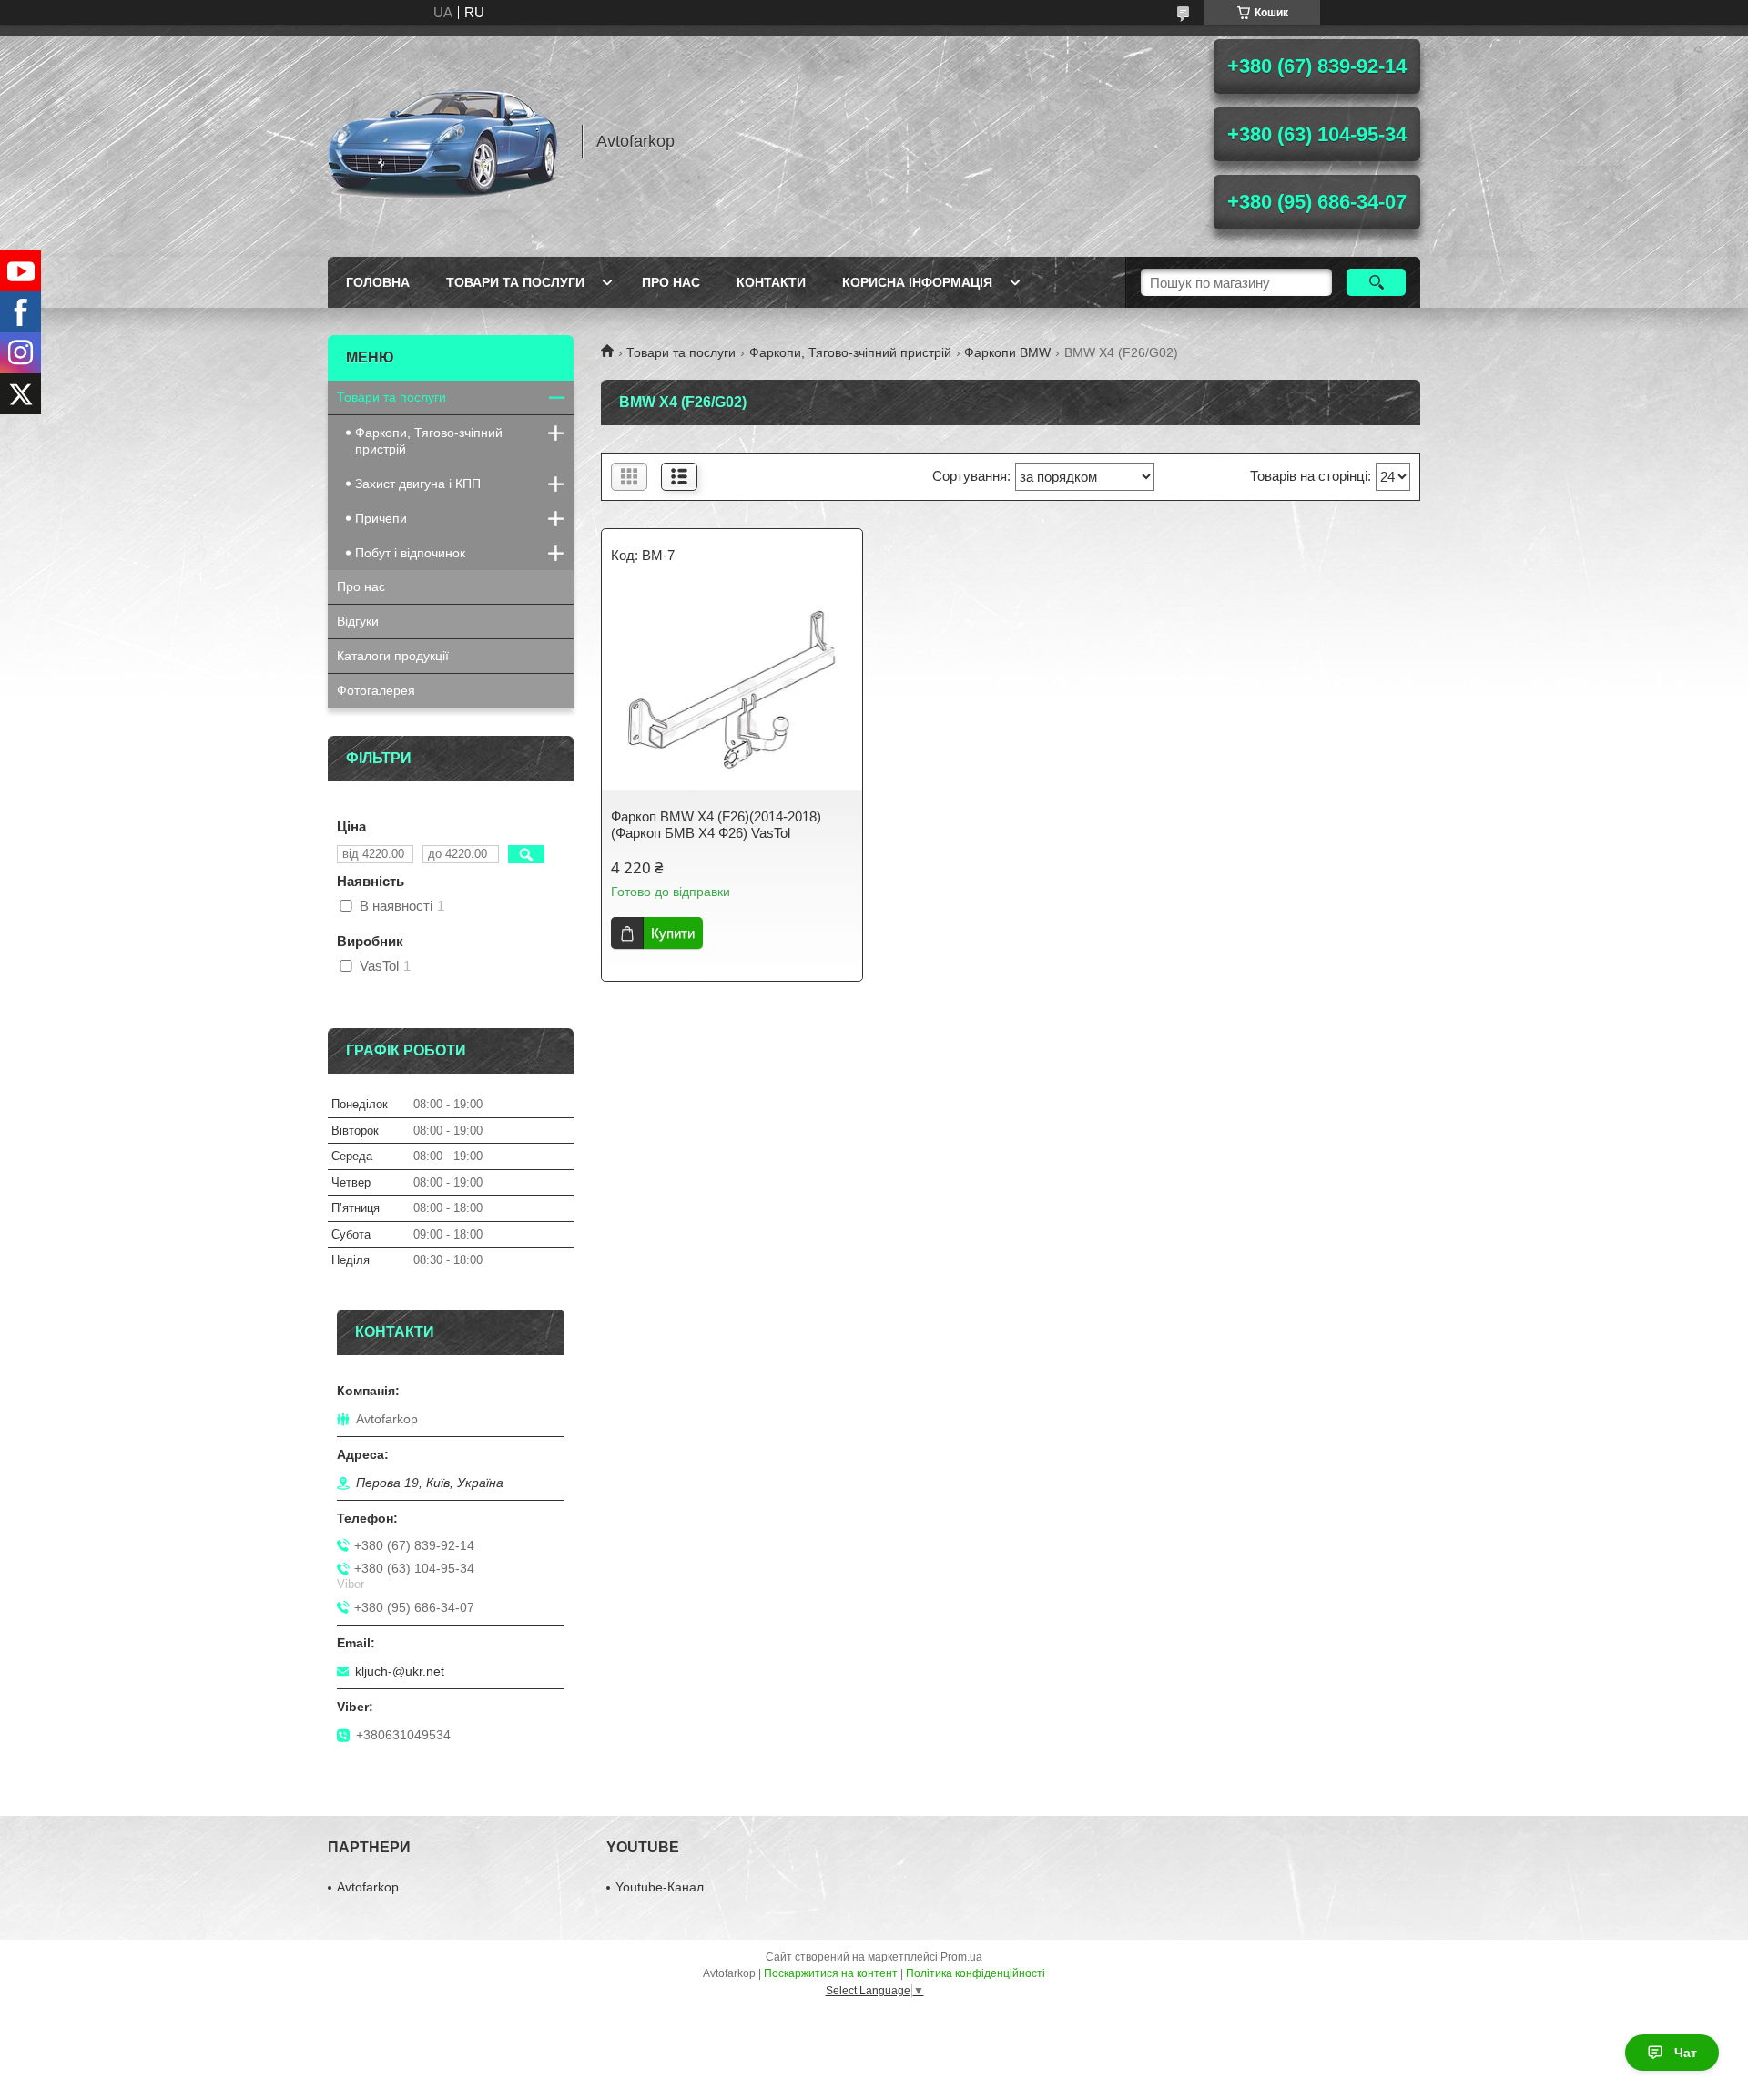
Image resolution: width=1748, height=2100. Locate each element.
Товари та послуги (515, 282)
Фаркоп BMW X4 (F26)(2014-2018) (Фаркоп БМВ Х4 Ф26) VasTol (716, 825)
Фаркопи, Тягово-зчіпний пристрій (850, 352)
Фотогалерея (376, 690)
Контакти (771, 282)
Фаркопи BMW (1007, 352)
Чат (1686, 2053)
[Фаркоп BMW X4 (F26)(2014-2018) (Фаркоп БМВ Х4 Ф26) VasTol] (732, 690)
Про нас (671, 282)
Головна (378, 282)
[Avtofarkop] (446, 141)
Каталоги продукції (393, 656)
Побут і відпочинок (410, 553)
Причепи (381, 518)
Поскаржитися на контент (831, 1973)
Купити (673, 933)
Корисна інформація (917, 282)
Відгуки (358, 621)
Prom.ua (961, 1957)
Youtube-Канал (660, 1887)
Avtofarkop (368, 1887)
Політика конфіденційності (976, 1973)
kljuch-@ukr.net (400, 1671)
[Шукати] (1376, 282)
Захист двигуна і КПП (418, 484)
